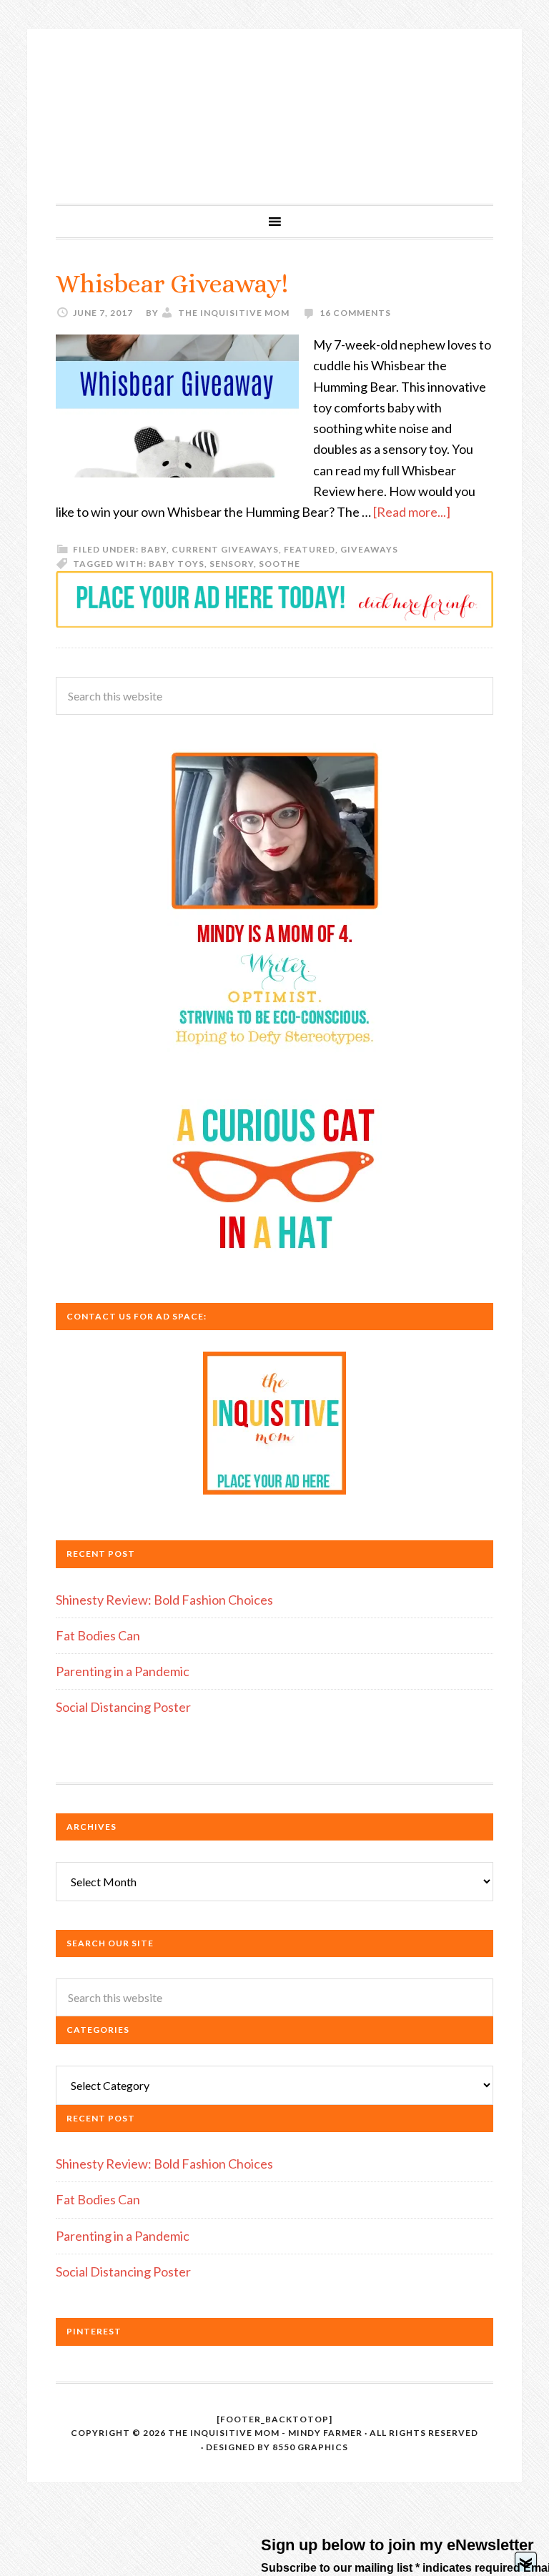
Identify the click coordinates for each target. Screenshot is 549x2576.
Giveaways (369, 549)
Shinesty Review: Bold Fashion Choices (164, 1600)
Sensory (232, 564)
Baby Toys (177, 564)
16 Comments (355, 313)
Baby (154, 549)
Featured (310, 549)
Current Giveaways (225, 549)
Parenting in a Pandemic (123, 1671)
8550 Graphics (310, 2447)
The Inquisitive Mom (274, 116)
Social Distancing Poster (123, 1707)
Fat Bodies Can (98, 1635)
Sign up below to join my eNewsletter (397, 2545)
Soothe (280, 564)
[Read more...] (412, 512)
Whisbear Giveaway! (172, 283)
